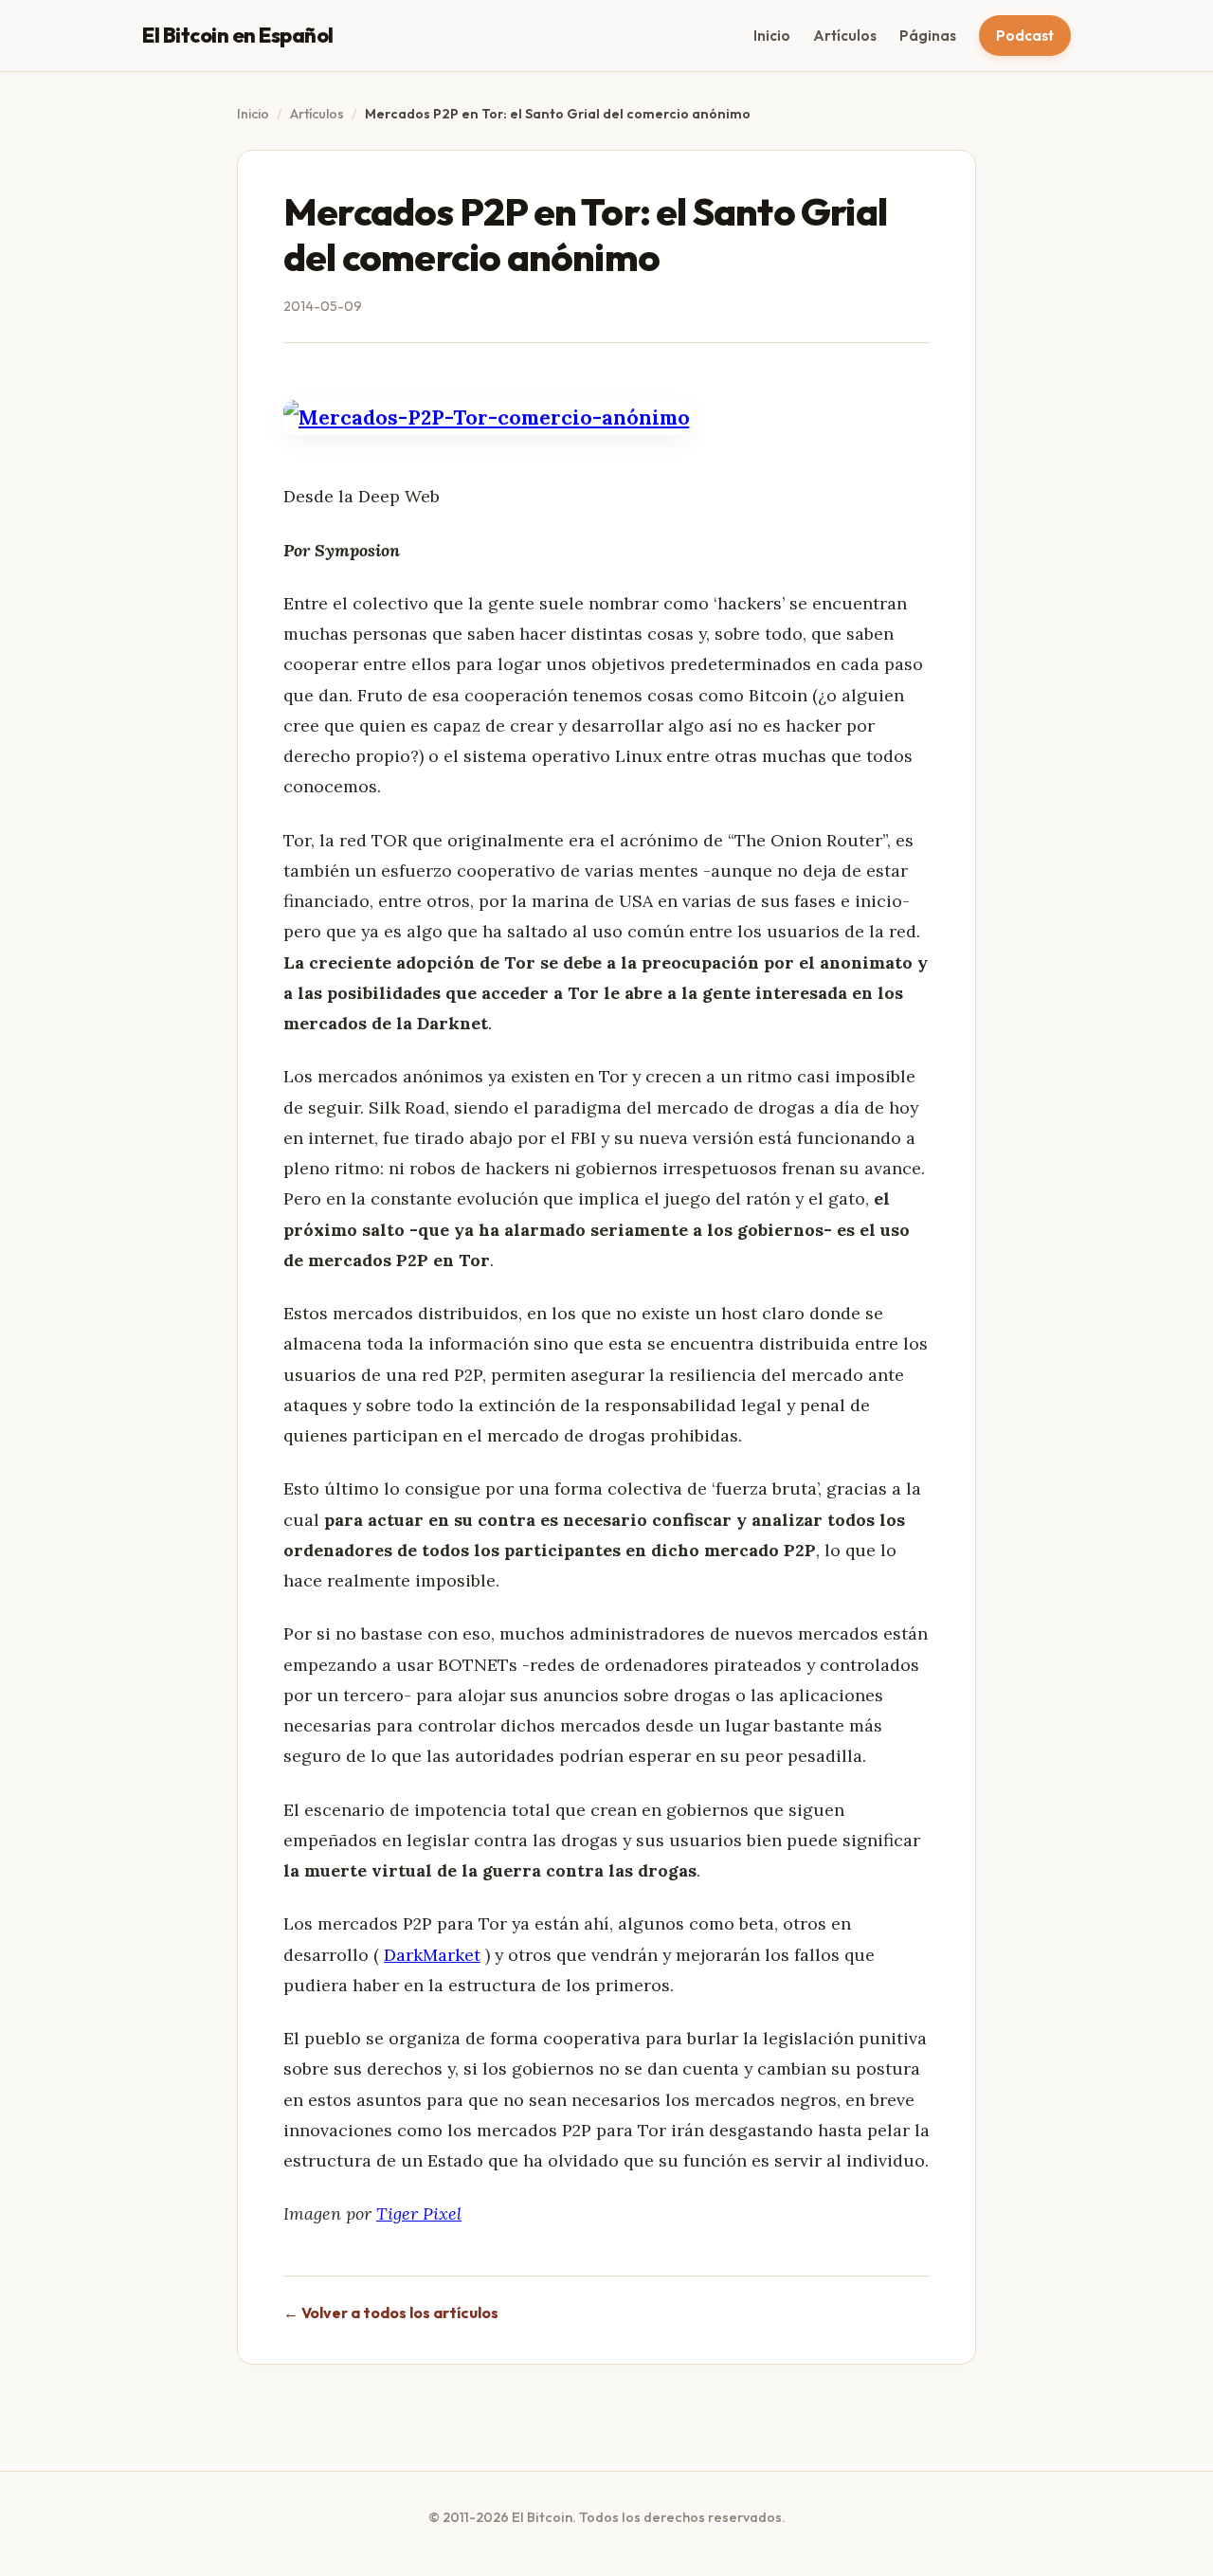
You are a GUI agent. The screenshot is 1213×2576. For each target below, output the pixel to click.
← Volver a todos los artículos (391, 2313)
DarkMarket (432, 1955)
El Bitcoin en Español (238, 35)
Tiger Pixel (419, 2213)
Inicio (772, 36)
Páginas (928, 36)
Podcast (1025, 36)
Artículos (845, 36)
